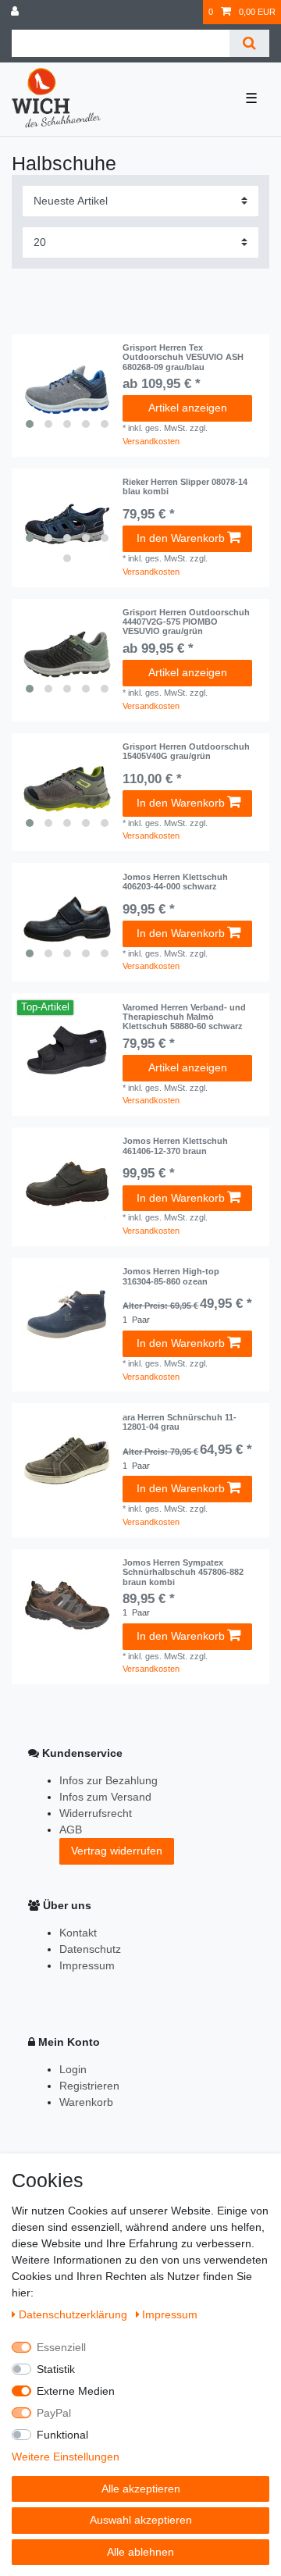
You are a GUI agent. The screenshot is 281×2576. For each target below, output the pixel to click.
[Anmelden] (16, 12)
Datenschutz (90, 1949)
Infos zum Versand (105, 1797)
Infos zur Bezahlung (108, 1780)
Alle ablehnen (140, 2552)
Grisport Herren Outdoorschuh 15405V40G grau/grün (186, 751)
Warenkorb (86, 2102)
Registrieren (89, 2086)
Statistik (56, 2369)
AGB (71, 1830)
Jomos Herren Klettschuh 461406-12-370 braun (175, 1145)
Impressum (87, 1965)
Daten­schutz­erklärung (75, 2314)
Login (73, 2069)
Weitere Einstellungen (66, 2457)
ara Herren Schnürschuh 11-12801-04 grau (180, 1422)
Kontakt (78, 1933)
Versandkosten (151, 441)
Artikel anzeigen (188, 408)
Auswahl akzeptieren (141, 2520)
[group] (67, 390)
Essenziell (61, 2347)
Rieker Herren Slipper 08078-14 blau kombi (185, 486)
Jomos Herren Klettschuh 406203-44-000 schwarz (175, 882)
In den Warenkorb (181, 538)
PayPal (54, 2413)
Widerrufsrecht (96, 1813)
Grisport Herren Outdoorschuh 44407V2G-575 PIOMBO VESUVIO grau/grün (186, 622)
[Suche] (249, 43)
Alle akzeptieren (141, 2489)
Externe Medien (76, 2391)
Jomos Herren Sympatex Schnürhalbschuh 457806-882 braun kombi (183, 1572)
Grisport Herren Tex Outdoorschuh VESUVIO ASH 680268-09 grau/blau (183, 357)
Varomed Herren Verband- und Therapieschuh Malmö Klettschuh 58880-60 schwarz (184, 1017)
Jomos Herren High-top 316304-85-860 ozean (171, 1276)
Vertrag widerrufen (117, 1851)
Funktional (62, 2435)
